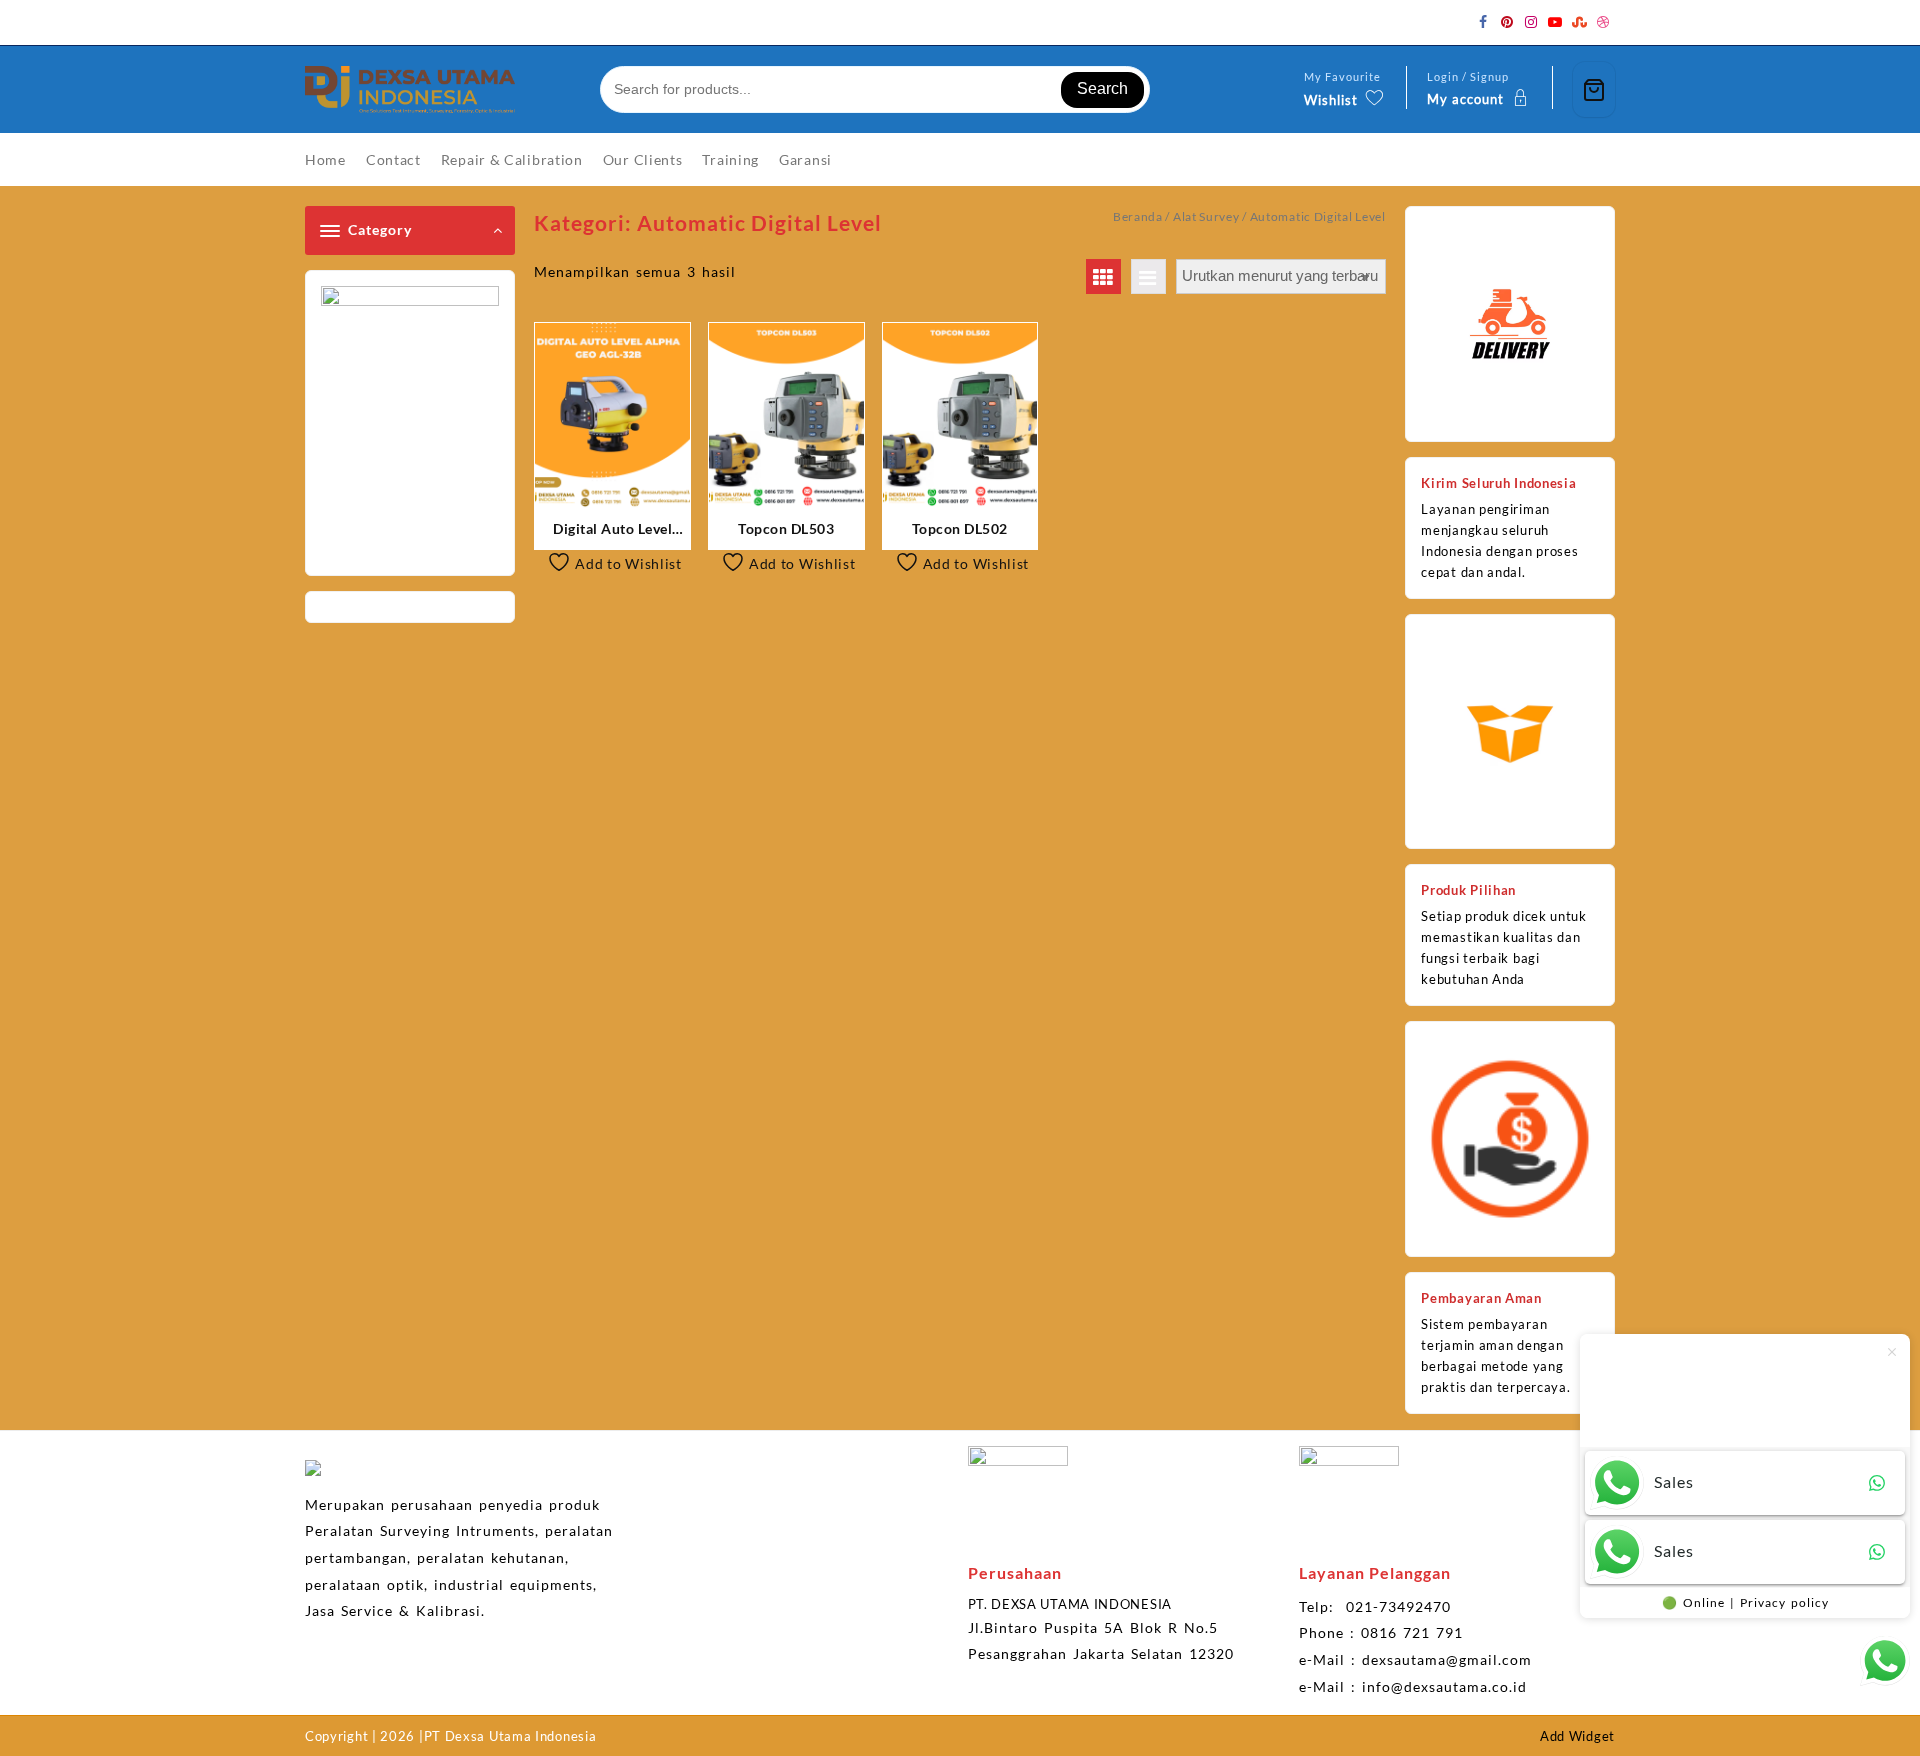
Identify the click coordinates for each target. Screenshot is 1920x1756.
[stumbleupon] (1579, 22)
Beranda (1138, 216)
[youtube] (1555, 22)
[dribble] (1603, 22)
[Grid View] (1103, 276)
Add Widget (1577, 1736)
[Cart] (1594, 89)
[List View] (1148, 276)
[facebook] (1483, 22)
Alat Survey (1206, 216)
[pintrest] (1507, 22)
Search (1102, 88)
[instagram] (1531, 22)
